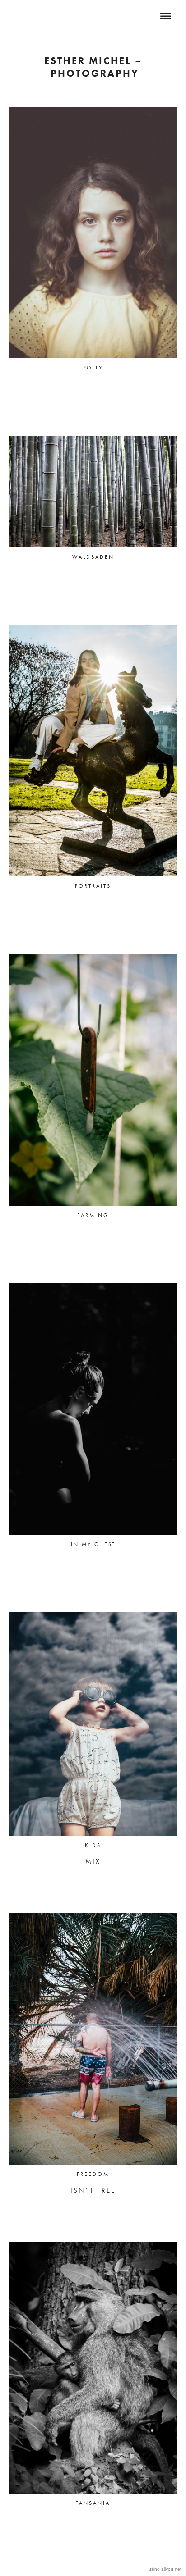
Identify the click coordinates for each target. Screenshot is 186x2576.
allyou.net (171, 2569)
